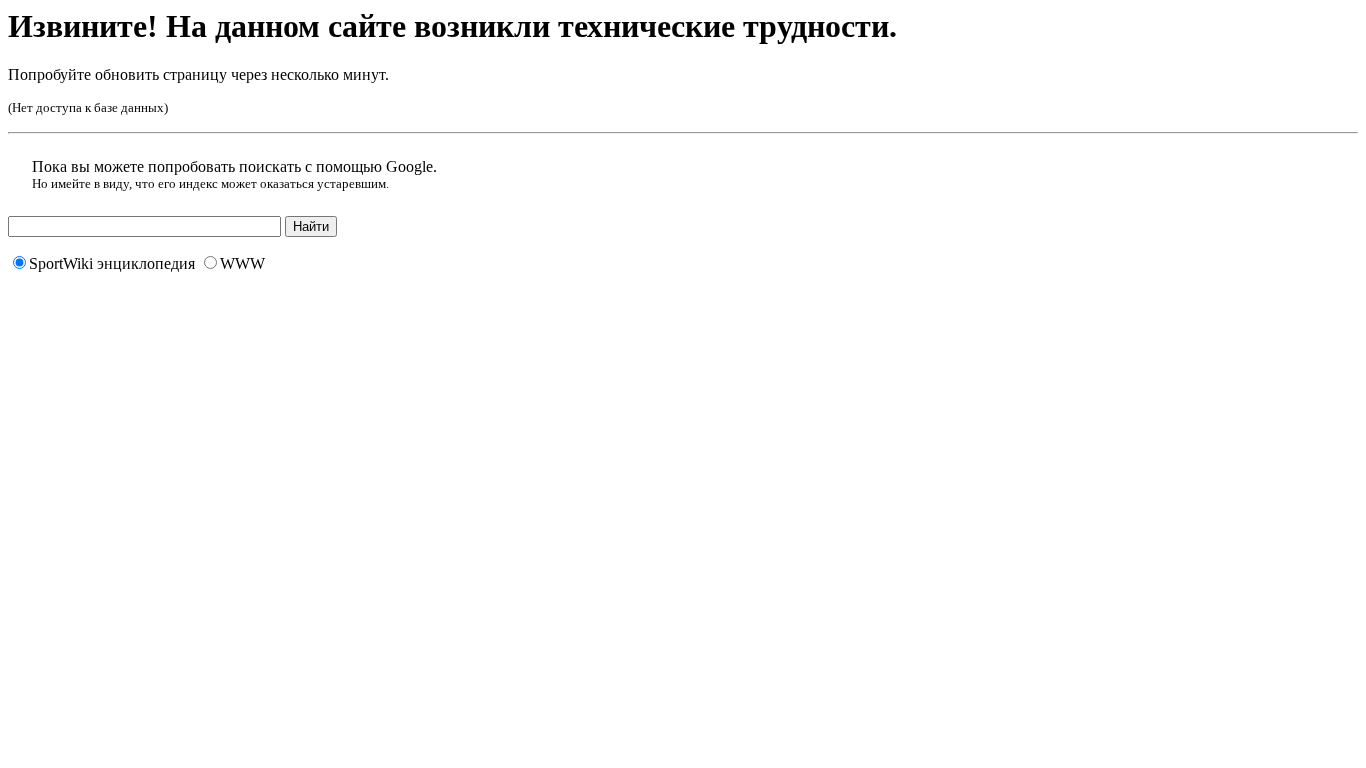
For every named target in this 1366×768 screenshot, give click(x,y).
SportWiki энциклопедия (112, 263)
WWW (242, 263)
